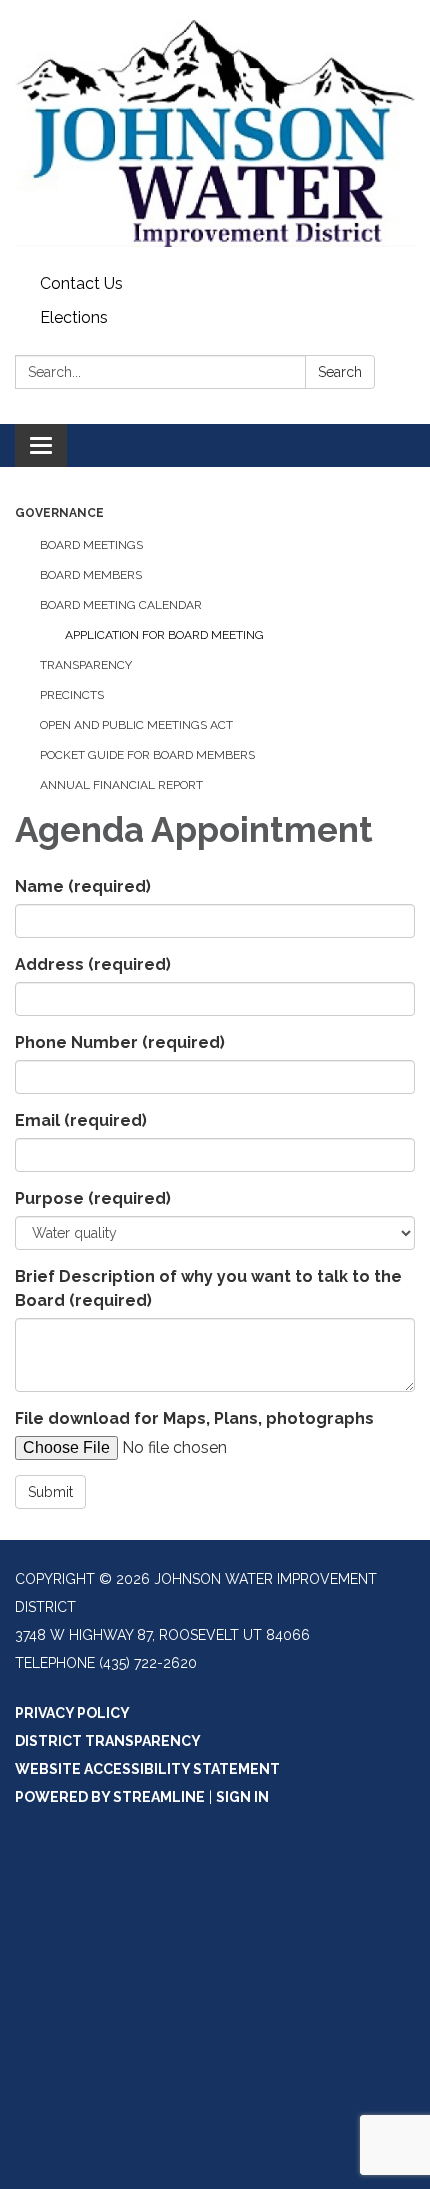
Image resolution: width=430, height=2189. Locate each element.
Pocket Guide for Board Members (147, 755)
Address (93, 964)
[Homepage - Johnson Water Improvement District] (215, 133)
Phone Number (120, 1042)
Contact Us (81, 283)
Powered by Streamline (110, 1797)
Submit (50, 1492)
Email (81, 1120)
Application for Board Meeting (164, 635)
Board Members (91, 575)
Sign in (242, 1797)
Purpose (93, 1198)
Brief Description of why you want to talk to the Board (208, 1288)
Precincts (72, 695)
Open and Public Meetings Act (136, 725)
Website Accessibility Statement (147, 1769)
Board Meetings (91, 545)
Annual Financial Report (121, 785)
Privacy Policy (72, 1713)
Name (83, 886)
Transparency (86, 665)
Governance (59, 513)
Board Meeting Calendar (121, 605)
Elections (74, 317)
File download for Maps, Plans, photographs (194, 1418)
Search (340, 372)
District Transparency (108, 1741)
